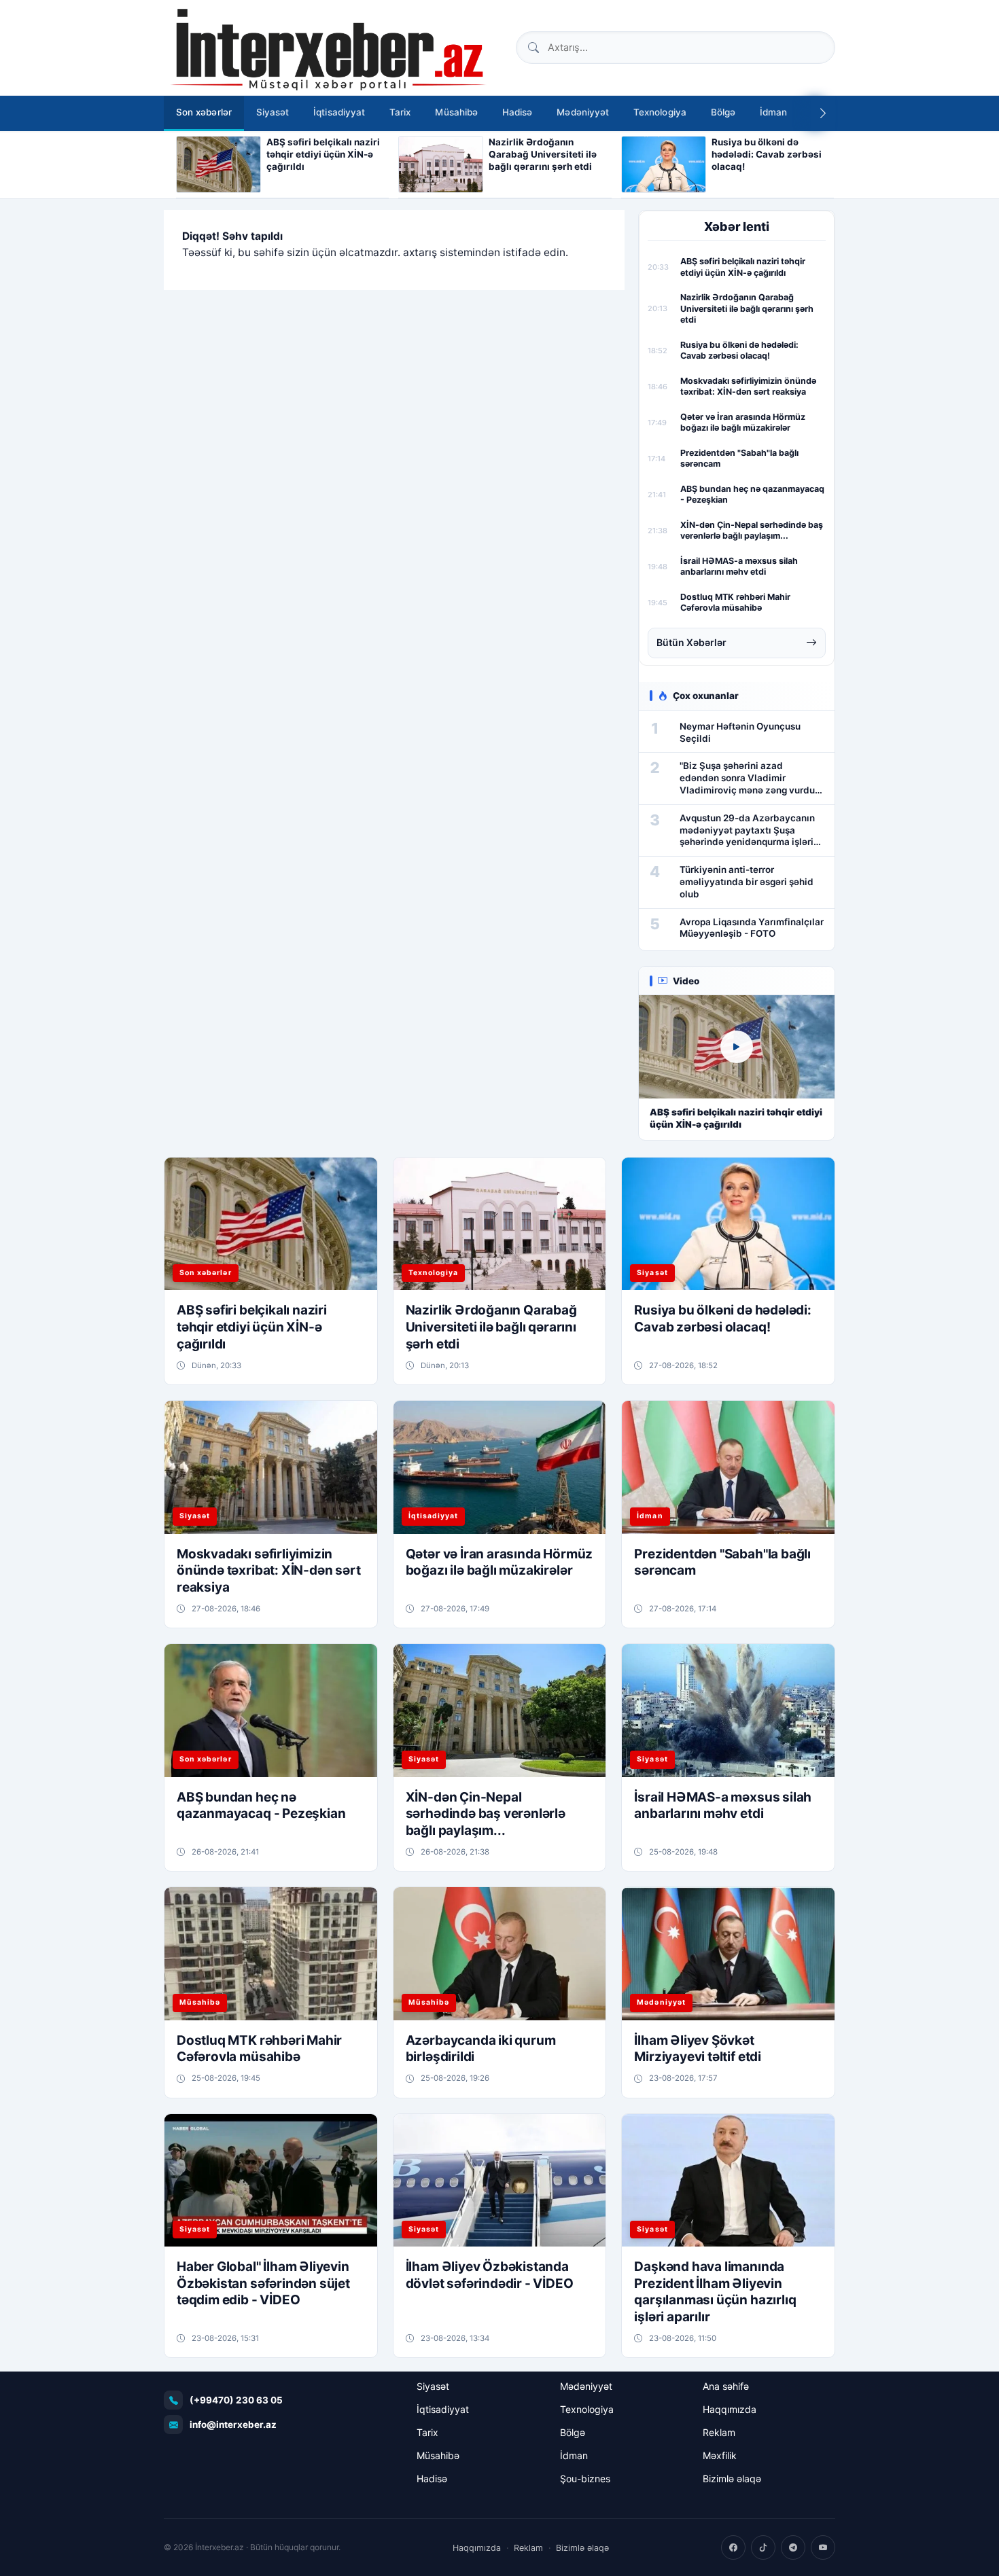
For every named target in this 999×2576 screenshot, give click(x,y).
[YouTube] (823, 2547)
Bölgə (723, 112)
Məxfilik (720, 2455)
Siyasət (273, 112)
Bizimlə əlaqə (732, 2479)
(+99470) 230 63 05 (236, 2400)
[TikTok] (763, 2547)
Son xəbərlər (204, 112)
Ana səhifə (726, 2386)
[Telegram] (793, 2547)
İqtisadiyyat (339, 112)
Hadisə (517, 112)
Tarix (400, 112)
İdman (773, 112)
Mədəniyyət (583, 112)
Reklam (719, 2432)
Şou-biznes (585, 2479)
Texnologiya (660, 112)
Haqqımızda (730, 2409)
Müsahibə (456, 112)
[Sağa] (823, 113)
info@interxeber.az (233, 2425)
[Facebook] (733, 2547)
